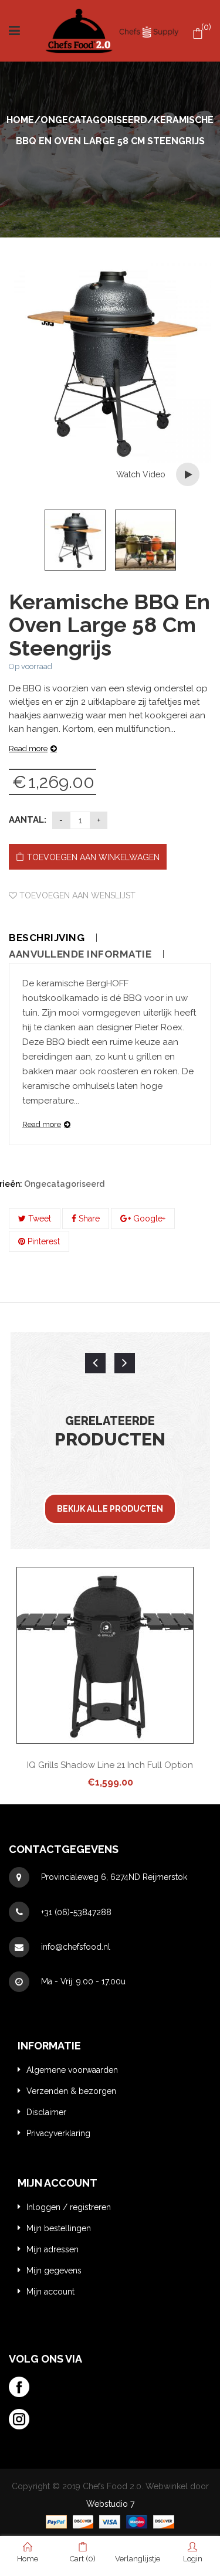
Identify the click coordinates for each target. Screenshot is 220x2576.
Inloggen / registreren (69, 2207)
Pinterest (43, 1241)
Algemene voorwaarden (72, 2070)
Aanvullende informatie (80, 954)
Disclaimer (46, 2112)
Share (88, 1219)
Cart (83, 2559)
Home (20, 120)
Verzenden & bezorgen (71, 2091)
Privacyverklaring (58, 2133)
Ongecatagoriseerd (94, 120)
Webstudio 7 (110, 2504)
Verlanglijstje (138, 2563)
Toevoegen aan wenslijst (76, 895)
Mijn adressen (53, 2249)
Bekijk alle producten (110, 1509)
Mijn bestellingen (59, 2228)
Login (193, 2559)
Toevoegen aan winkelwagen (93, 857)
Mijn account (50, 2292)
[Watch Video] (188, 474)
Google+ (148, 1219)
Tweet (38, 1219)
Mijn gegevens (54, 2270)
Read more (28, 749)
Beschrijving (47, 938)
